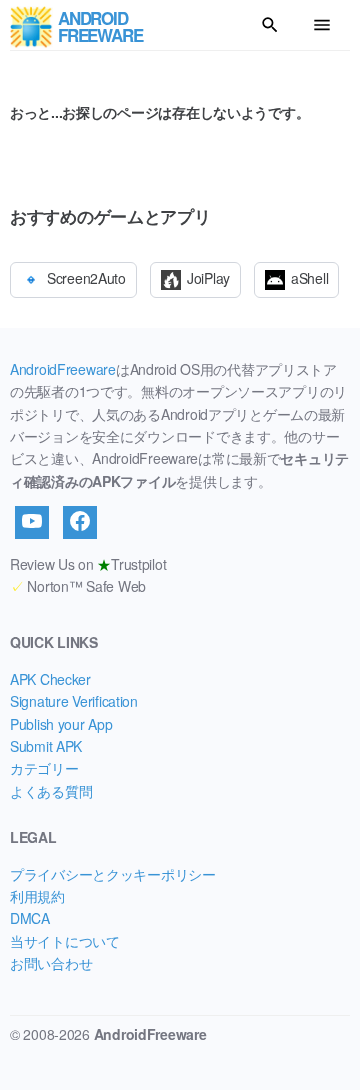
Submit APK (46, 746)
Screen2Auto (86, 278)
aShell (309, 278)
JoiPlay (208, 278)
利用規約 (37, 896)
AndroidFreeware (63, 369)
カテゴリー (44, 768)
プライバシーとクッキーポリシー (113, 874)
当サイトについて (65, 941)
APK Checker (50, 679)
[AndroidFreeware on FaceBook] (80, 522)
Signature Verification (74, 701)
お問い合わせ (51, 963)
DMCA (30, 918)
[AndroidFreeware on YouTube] (32, 522)
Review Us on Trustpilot (88, 564)
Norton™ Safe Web (78, 586)
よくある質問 (51, 791)
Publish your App (61, 724)
